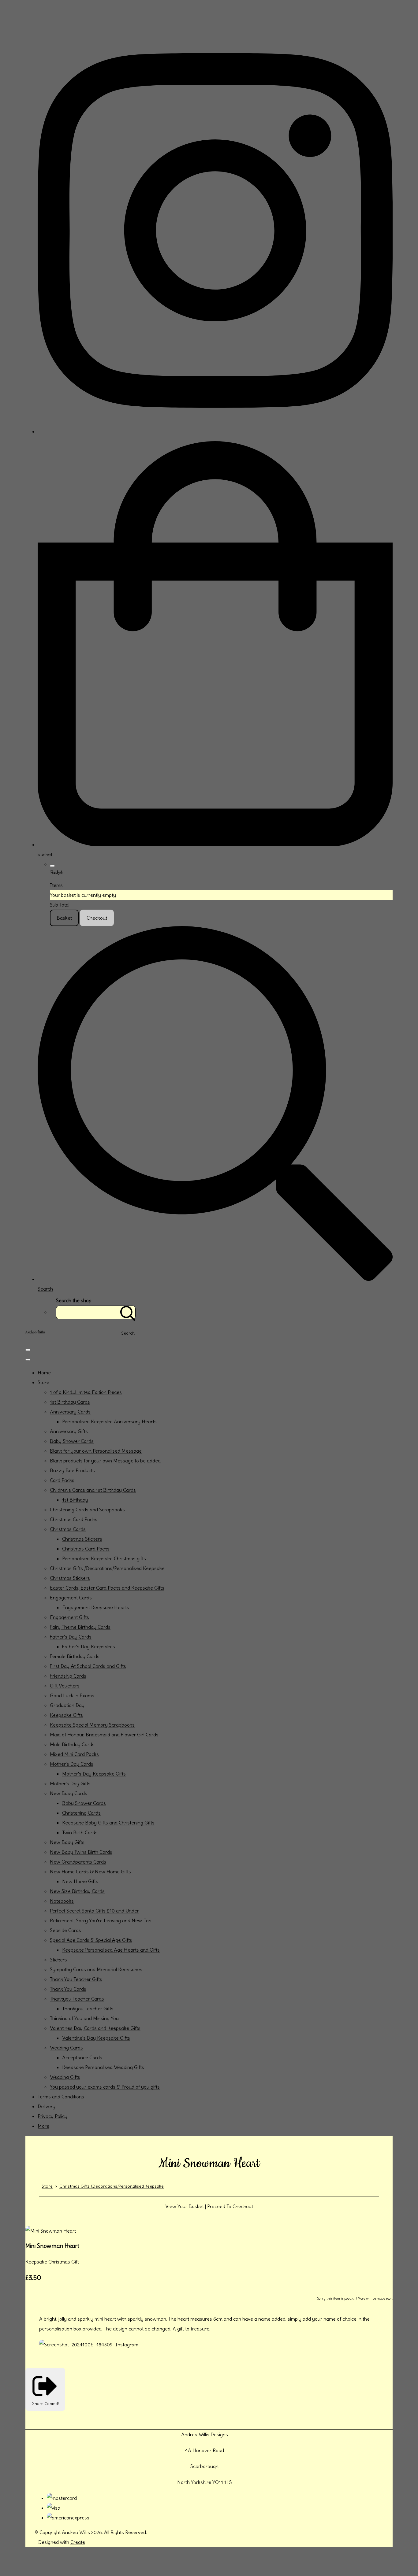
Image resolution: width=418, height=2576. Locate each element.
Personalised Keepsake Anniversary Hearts (109, 1421)
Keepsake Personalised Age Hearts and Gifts (111, 1950)
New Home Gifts (80, 1881)
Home (44, 1373)
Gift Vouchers (65, 1686)
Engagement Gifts (69, 1617)
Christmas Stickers (82, 1539)
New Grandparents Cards (78, 1862)
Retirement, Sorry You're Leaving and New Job (101, 1920)
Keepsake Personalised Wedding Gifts (103, 2067)
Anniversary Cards (70, 1412)
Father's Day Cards (71, 1637)
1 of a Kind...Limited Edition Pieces (86, 1392)
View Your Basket (185, 2206)
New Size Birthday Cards (77, 1891)
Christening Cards (81, 1813)
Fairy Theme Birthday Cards (80, 1627)
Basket (64, 918)
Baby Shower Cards (72, 1441)
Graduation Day (67, 1705)
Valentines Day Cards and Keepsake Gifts (95, 2028)
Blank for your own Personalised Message (96, 1451)
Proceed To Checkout (230, 2206)
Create (78, 2542)
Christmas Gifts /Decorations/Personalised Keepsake (107, 1568)
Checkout (97, 918)
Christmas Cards (68, 1529)
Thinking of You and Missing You (84, 2018)
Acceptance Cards (82, 2057)
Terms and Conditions (61, 2097)
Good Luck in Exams (72, 1695)
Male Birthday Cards (72, 1744)
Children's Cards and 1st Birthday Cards (93, 1490)
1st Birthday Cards (70, 1402)
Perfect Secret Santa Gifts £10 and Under (94, 1911)
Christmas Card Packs (74, 1519)
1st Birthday (75, 1500)
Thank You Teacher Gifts (76, 1979)
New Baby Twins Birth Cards (81, 1852)
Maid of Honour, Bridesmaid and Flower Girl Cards (104, 1735)
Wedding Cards (66, 2048)
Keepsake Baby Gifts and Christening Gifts (108, 1823)
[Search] (128, 1312)
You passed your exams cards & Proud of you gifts (105, 2087)
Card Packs (62, 1480)
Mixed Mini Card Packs (74, 1754)
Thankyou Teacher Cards (77, 1999)
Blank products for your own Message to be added (105, 1461)
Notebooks (62, 1901)
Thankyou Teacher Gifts (88, 2009)
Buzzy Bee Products (72, 1470)
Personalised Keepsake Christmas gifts (104, 1558)
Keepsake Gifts (66, 1715)
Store (43, 1382)
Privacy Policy (52, 2116)
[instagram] (215, 431)
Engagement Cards (71, 1598)
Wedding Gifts (65, 2077)
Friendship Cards (68, 1676)
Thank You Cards (68, 1989)
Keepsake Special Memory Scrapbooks (92, 1725)
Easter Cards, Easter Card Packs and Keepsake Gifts (107, 1588)
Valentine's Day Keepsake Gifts (96, 2038)
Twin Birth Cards (80, 1832)
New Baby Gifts (67, 1842)
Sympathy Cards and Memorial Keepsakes (96, 1969)
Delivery (47, 2106)
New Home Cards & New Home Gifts (90, 1872)
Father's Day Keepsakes (89, 1646)
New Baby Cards (69, 1793)
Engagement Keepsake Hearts (96, 1607)
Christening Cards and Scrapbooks (87, 1510)
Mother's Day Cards (72, 1764)
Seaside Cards (65, 1930)
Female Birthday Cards (75, 1656)
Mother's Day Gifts (70, 1783)
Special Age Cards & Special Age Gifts (91, 1940)
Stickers (58, 1960)
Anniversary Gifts (69, 1431)
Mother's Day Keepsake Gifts (94, 1774)
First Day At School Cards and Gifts (88, 1666)
